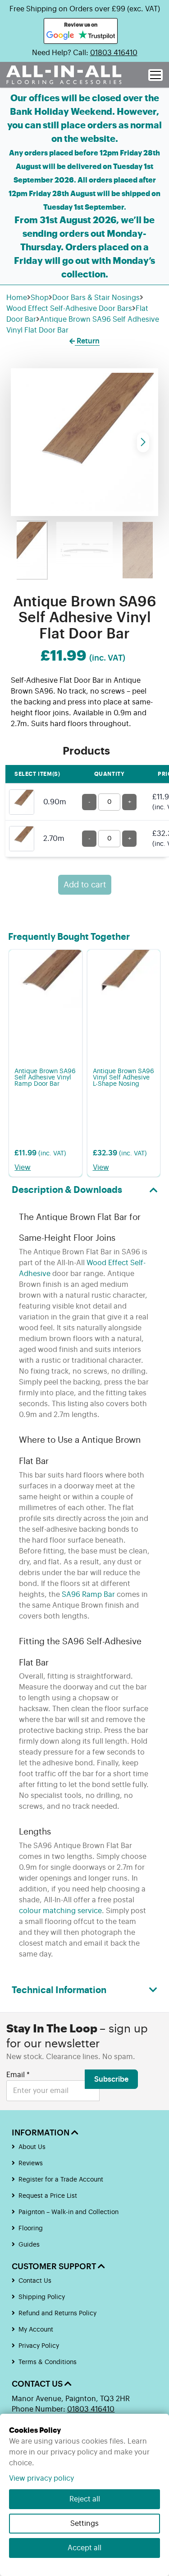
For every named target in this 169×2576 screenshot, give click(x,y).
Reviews (31, 2163)
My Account (36, 2330)
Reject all (85, 2499)
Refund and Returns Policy (57, 2313)
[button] (143, 442)
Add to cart (85, 885)
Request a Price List (48, 2196)
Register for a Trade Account (61, 2180)
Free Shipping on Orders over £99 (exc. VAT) (85, 9)
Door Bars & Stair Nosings (96, 298)
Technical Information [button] (59, 1990)
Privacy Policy (39, 2346)
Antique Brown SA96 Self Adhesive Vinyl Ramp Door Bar (45, 1078)
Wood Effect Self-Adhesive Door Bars (69, 309)
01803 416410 (114, 53)
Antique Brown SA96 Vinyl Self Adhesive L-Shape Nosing (123, 1078)
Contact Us (35, 2281)
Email (18, 2075)
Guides (29, 2245)
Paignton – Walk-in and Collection (69, 2212)
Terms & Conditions (48, 2362)
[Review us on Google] (60, 36)
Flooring (31, 2229)
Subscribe (111, 2079)
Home (17, 298)
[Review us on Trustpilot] (97, 36)
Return (87, 341)
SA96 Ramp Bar (88, 1595)
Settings (84, 2524)
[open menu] (155, 75)
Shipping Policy (42, 2297)
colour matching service (60, 1911)
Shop (40, 298)
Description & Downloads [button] (67, 1190)
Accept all (84, 2548)
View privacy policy (41, 2478)
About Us (32, 2147)
